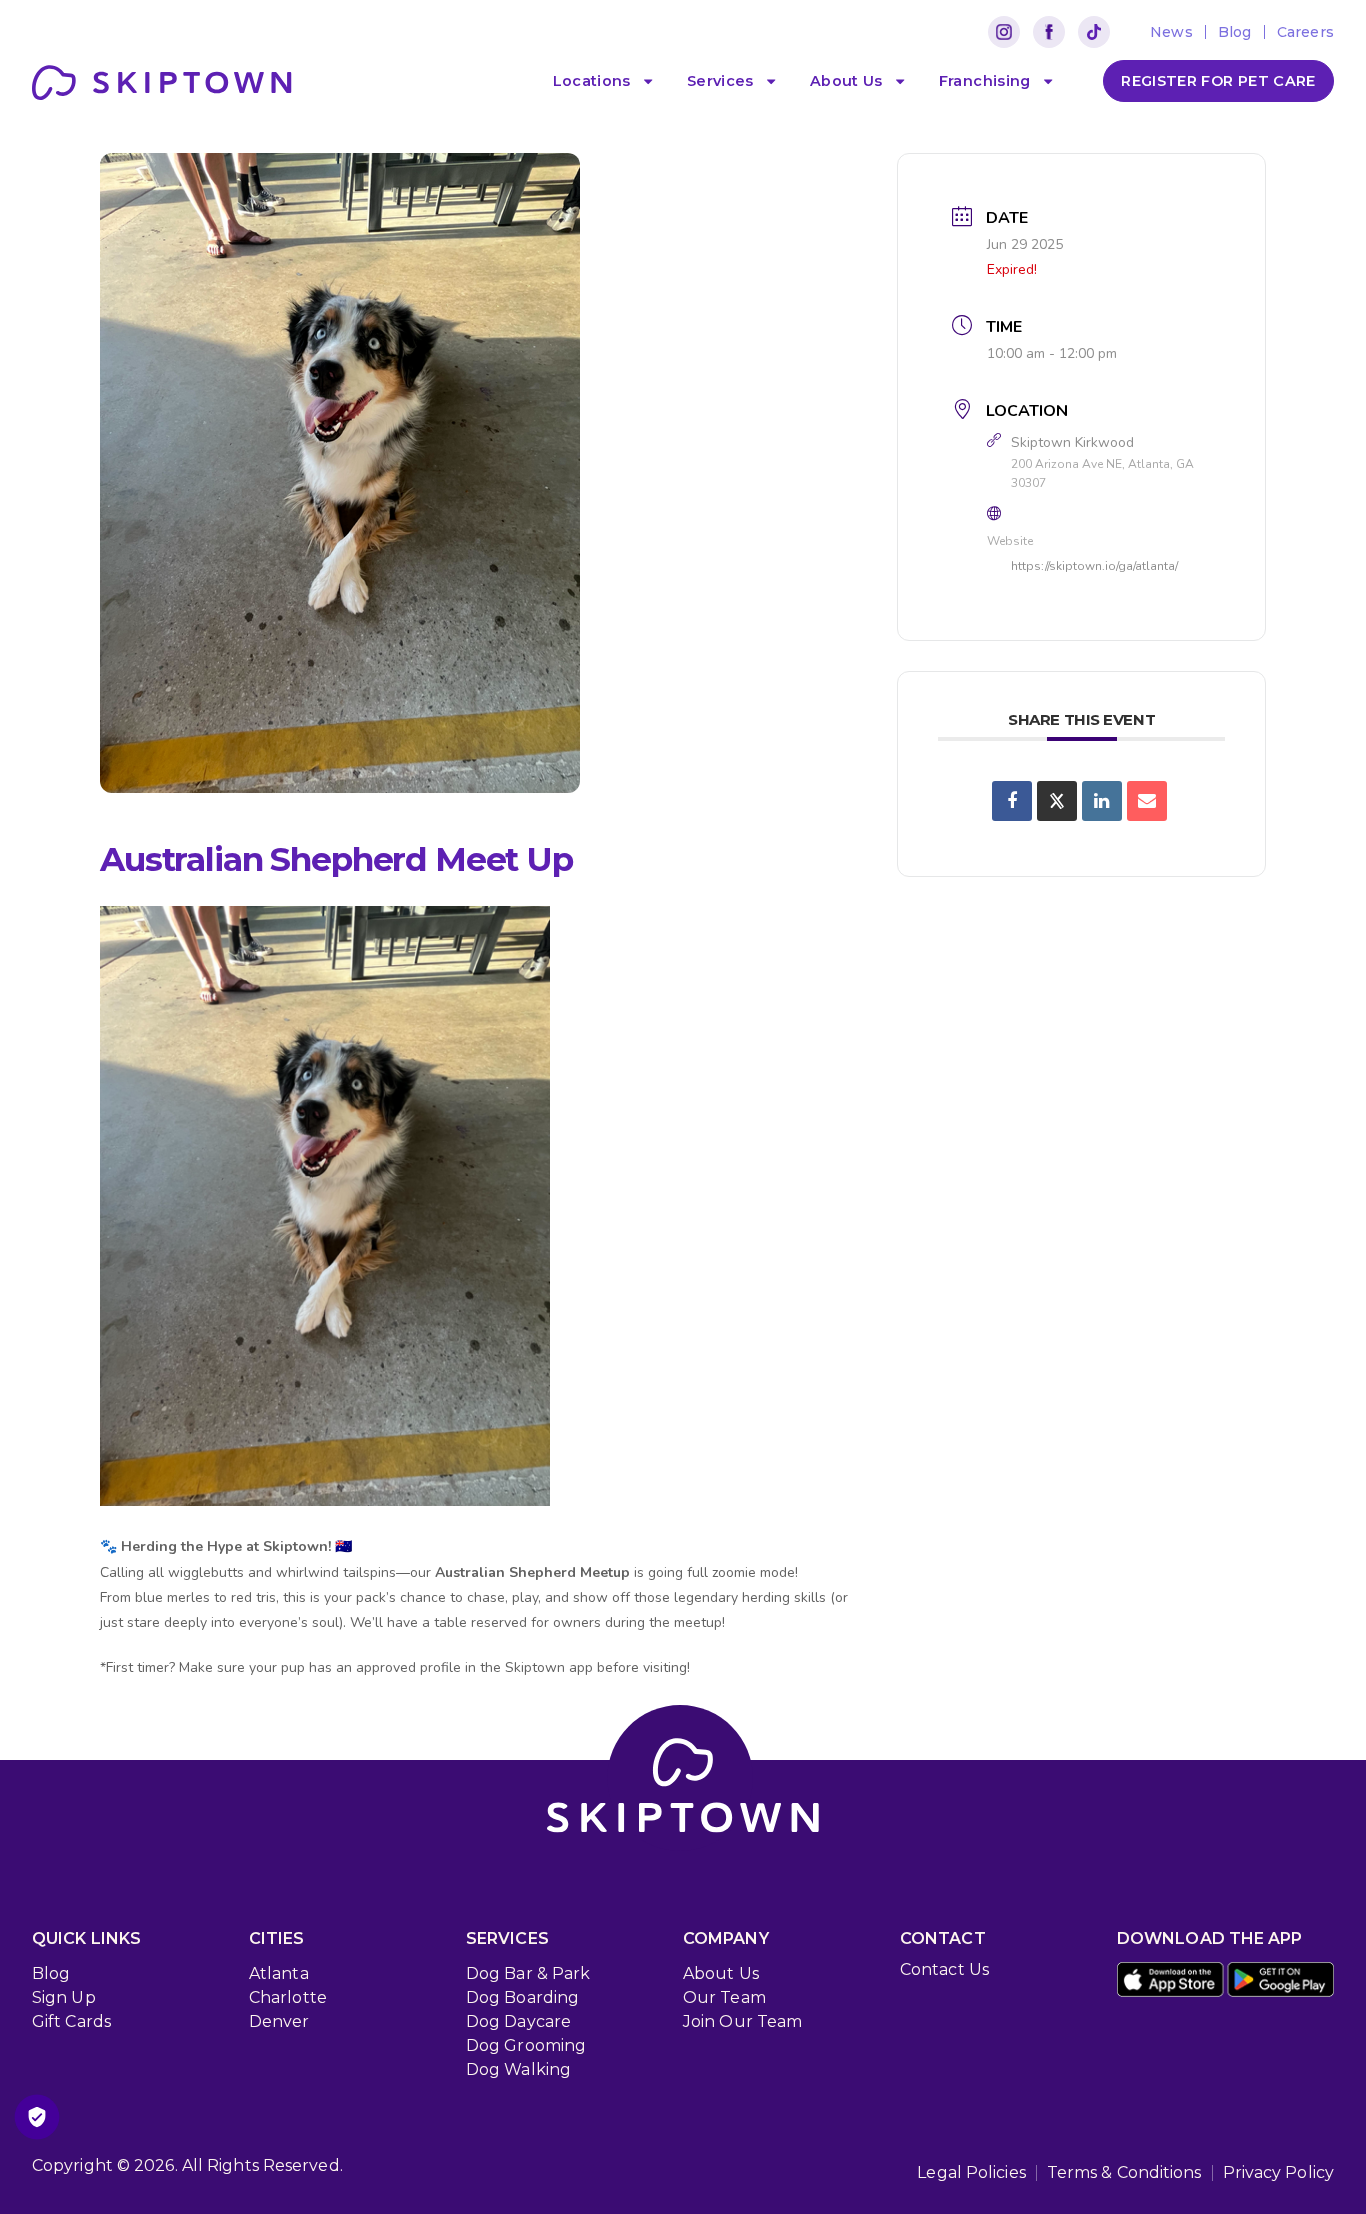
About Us (846, 81)
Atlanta (279, 1973)
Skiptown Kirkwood (1072, 442)
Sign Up (64, 1997)
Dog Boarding (522, 1997)
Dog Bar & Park (528, 1973)
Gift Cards (71, 2021)
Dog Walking (518, 2069)
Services (720, 81)
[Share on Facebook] (1012, 801)
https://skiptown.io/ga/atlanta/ (1094, 566)
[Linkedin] (1102, 801)
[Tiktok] (1094, 32)
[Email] (1147, 801)
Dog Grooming (526, 2045)
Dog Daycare (518, 2021)
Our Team (724, 1997)
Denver (279, 2021)
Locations (592, 81)
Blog (51, 1973)
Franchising (985, 81)
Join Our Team (742, 2021)
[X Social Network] (1057, 801)
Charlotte (288, 1997)
